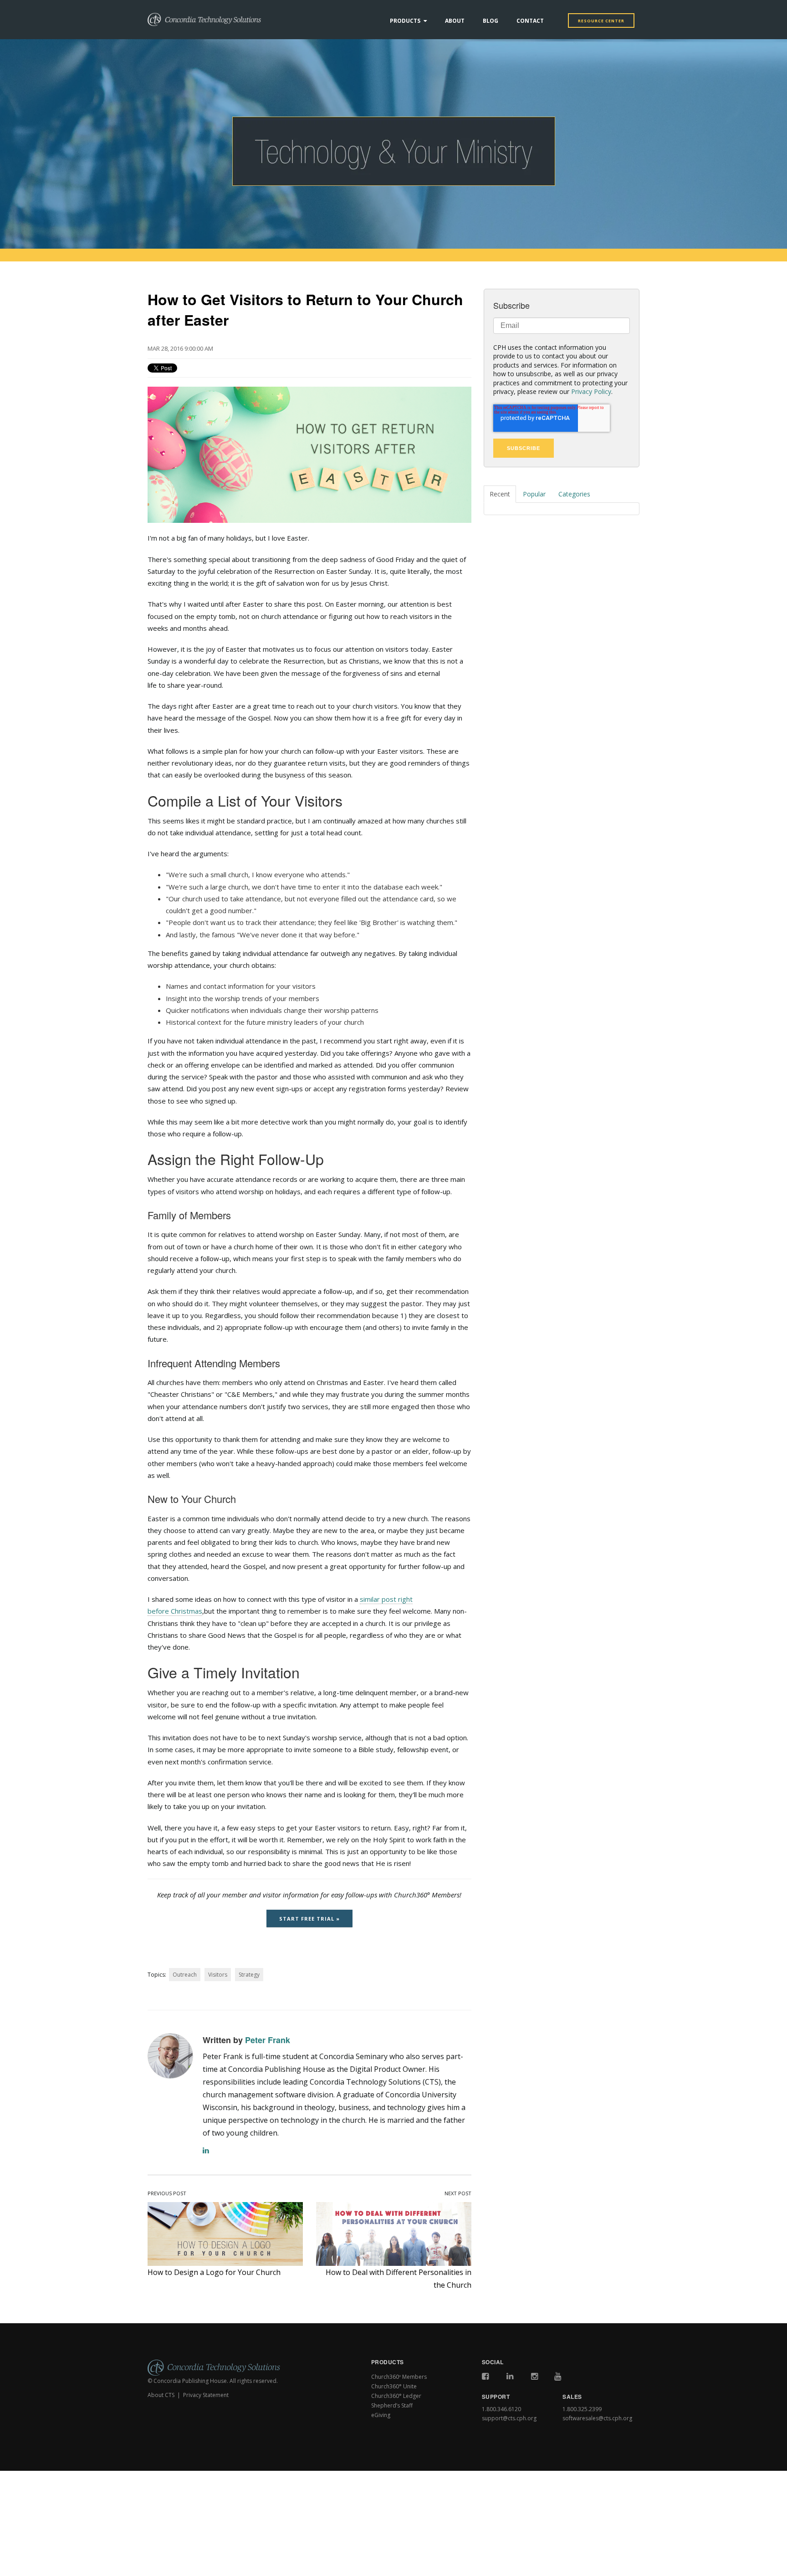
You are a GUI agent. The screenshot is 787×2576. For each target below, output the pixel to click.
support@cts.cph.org (509, 2418)
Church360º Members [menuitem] (399, 2377)
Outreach (185, 1975)
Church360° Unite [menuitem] (394, 2386)
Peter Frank (268, 2040)
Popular (534, 494)
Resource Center (601, 21)
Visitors (218, 1975)
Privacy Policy (591, 391)
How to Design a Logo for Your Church (214, 2272)
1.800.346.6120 (501, 2409)
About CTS (161, 2395)
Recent (500, 494)
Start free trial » (309, 1919)
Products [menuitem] (405, 21)
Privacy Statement (206, 2395)
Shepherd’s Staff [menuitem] (392, 2405)
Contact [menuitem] (530, 21)
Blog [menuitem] (491, 21)
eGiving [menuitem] (381, 2415)
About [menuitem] (455, 21)
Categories (574, 494)
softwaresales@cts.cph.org (597, 2418)
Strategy (249, 1975)
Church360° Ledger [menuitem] (396, 2396)
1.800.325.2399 (582, 2409)
